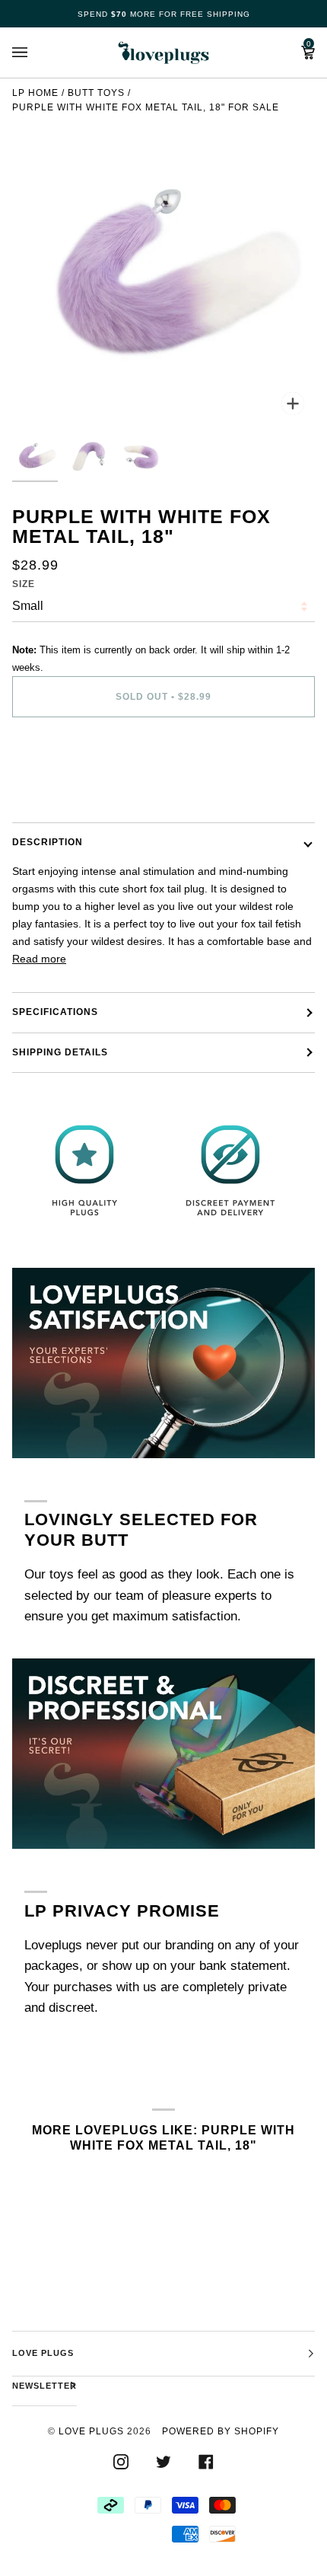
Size (24, 584)
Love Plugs (91, 2431)
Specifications (55, 1012)
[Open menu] (35, 53)
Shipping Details (60, 1052)
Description (48, 842)
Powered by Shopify (221, 2431)
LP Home (35, 93)
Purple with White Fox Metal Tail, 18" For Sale (146, 107)
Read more (39, 959)
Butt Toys (96, 93)
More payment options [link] (66, 789)
